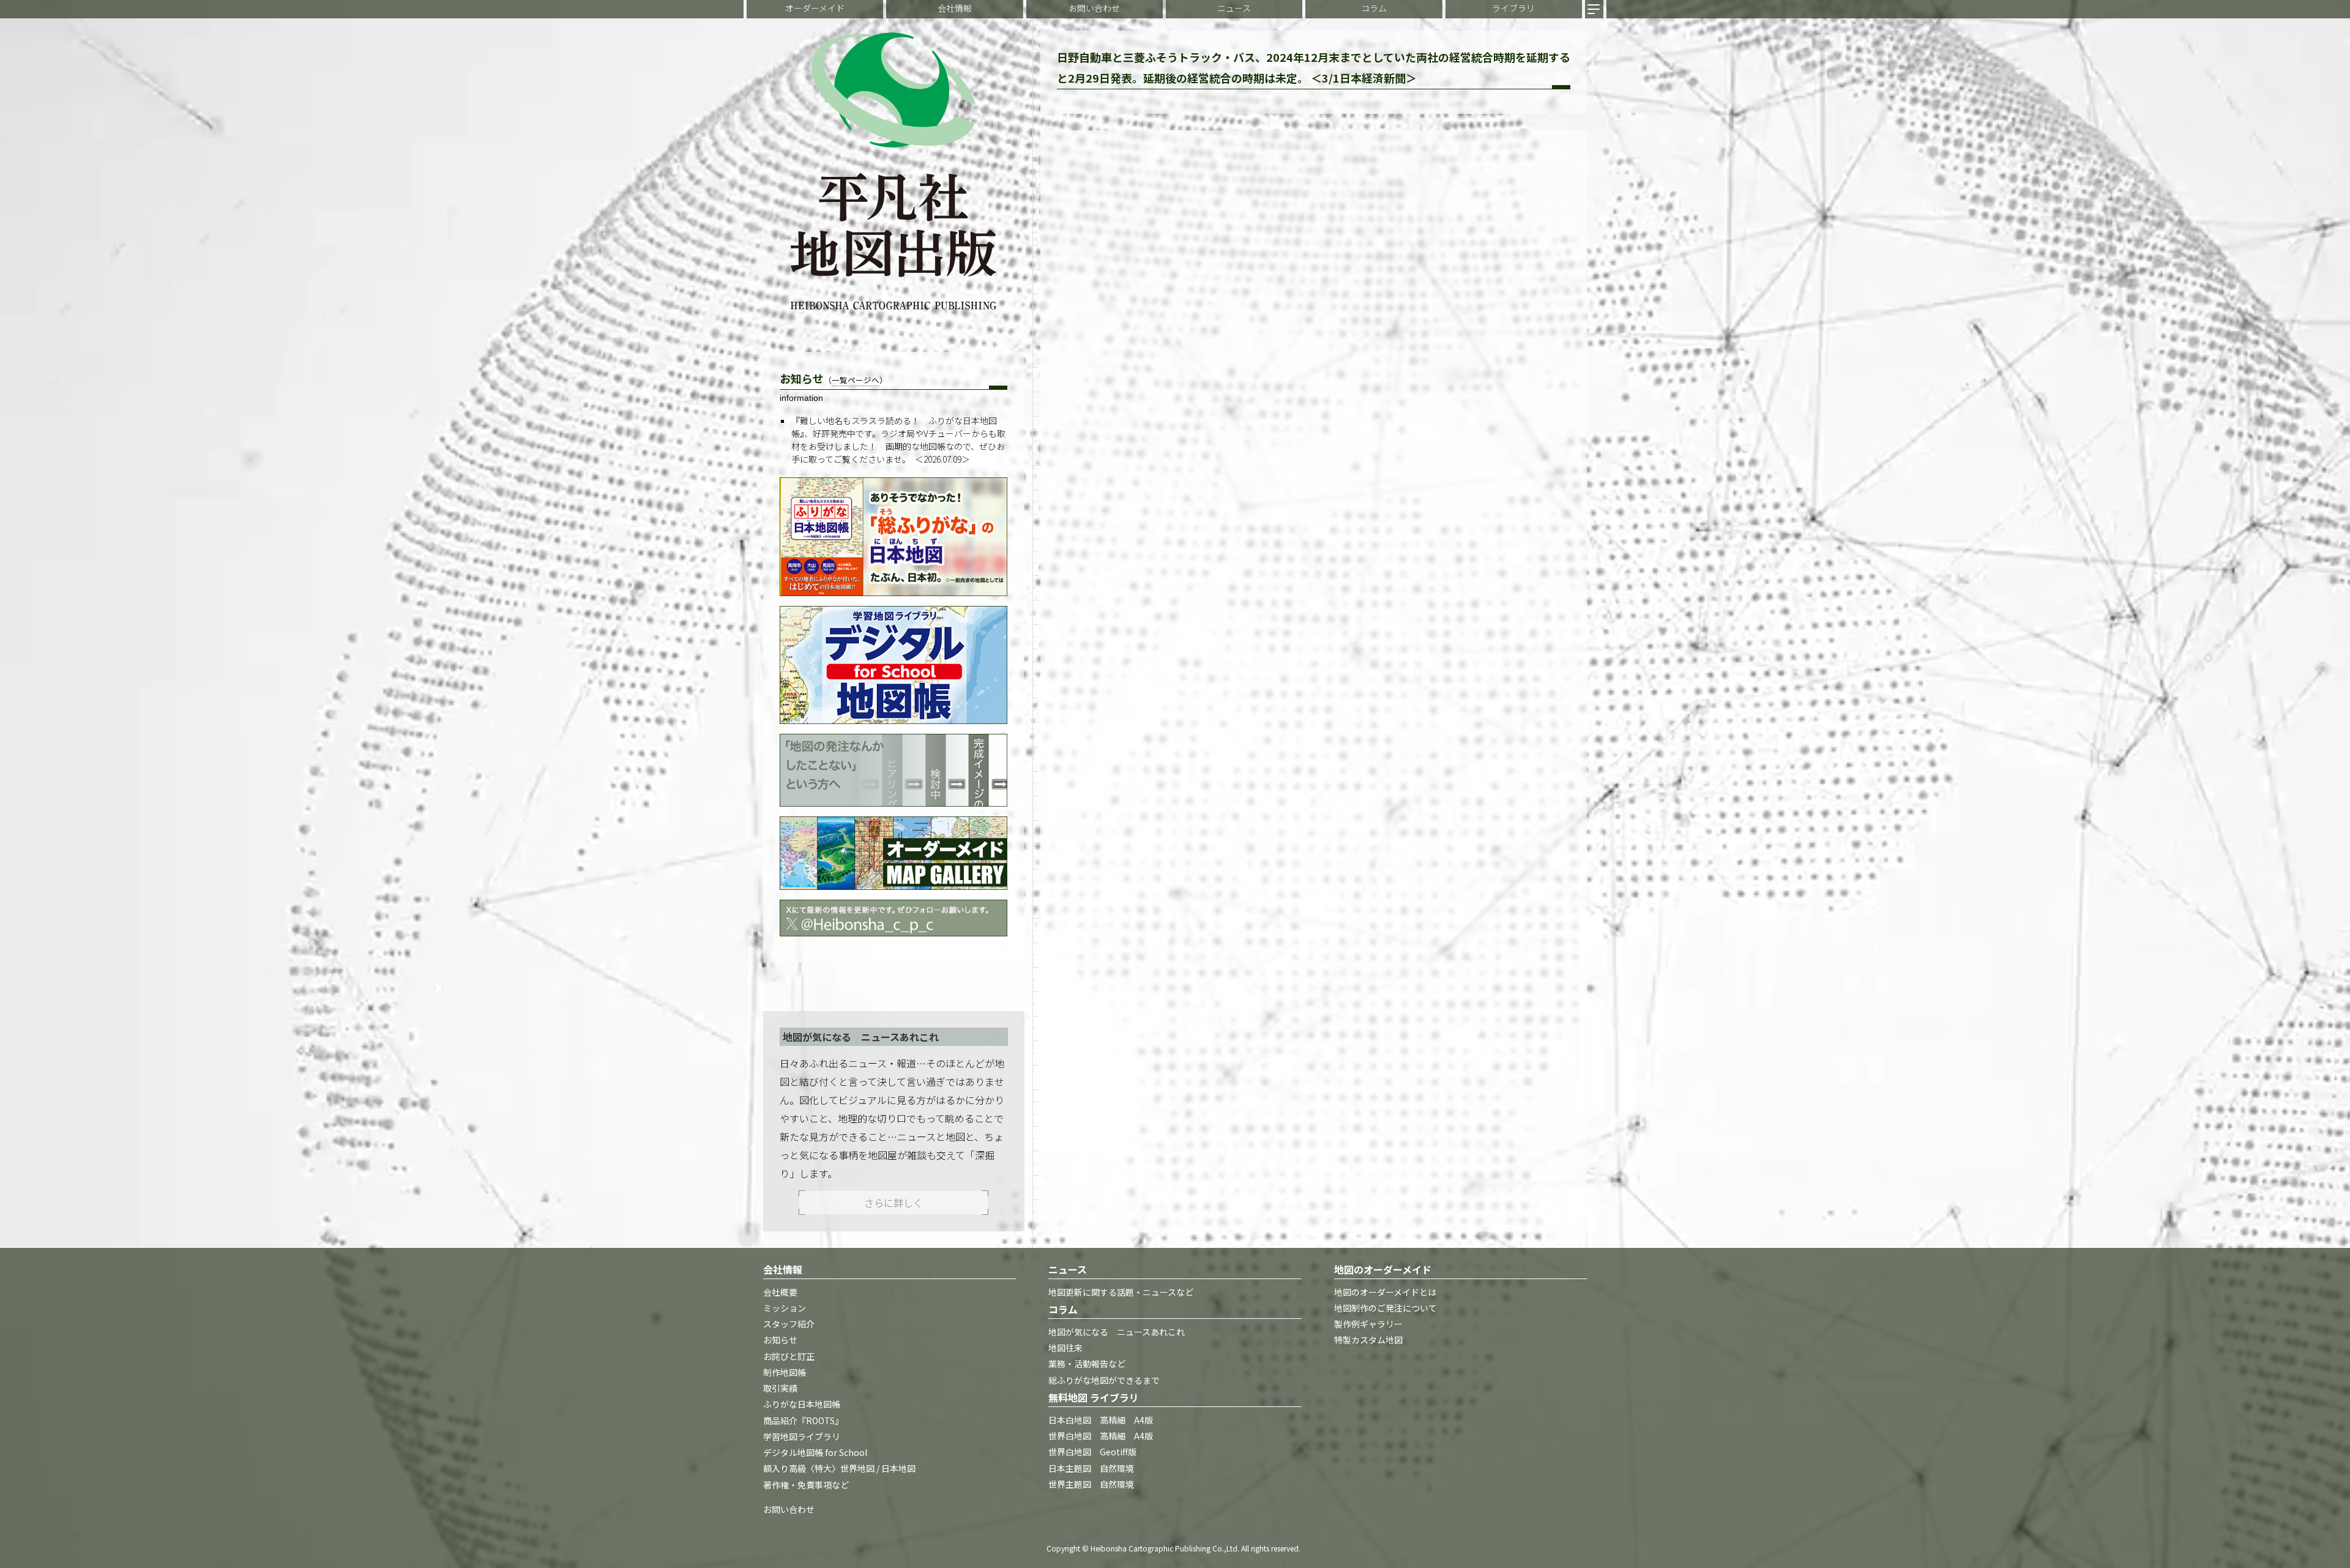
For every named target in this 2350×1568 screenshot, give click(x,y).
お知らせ (780, 1340)
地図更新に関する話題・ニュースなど (1121, 1292)
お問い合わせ (1094, 8)
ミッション (785, 1308)
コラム (1374, 8)
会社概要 (780, 1292)
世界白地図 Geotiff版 (1092, 1452)
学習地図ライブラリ (802, 1436)
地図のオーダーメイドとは (1385, 1292)
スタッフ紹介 (789, 1324)
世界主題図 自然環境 (1091, 1484)
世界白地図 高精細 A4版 (1101, 1436)
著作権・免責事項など (806, 1485)
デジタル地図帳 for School (815, 1453)
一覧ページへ (856, 380)
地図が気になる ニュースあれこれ (1117, 1332)
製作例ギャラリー (1368, 1324)
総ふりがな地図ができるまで (1104, 1380)
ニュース (1234, 8)
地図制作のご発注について (1386, 1308)
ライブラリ (1513, 8)
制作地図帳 (785, 1372)
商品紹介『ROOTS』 (803, 1421)
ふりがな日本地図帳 (802, 1405)
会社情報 (955, 8)
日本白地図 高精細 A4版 (1101, 1420)
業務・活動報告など (1087, 1364)
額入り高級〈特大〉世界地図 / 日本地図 (839, 1469)
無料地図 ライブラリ (1094, 1397)
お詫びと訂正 (789, 1356)
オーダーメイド (815, 8)
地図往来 (1065, 1348)
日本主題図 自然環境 (1091, 1468)
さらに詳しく (893, 1203)
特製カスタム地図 (1368, 1340)
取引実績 (780, 1389)
